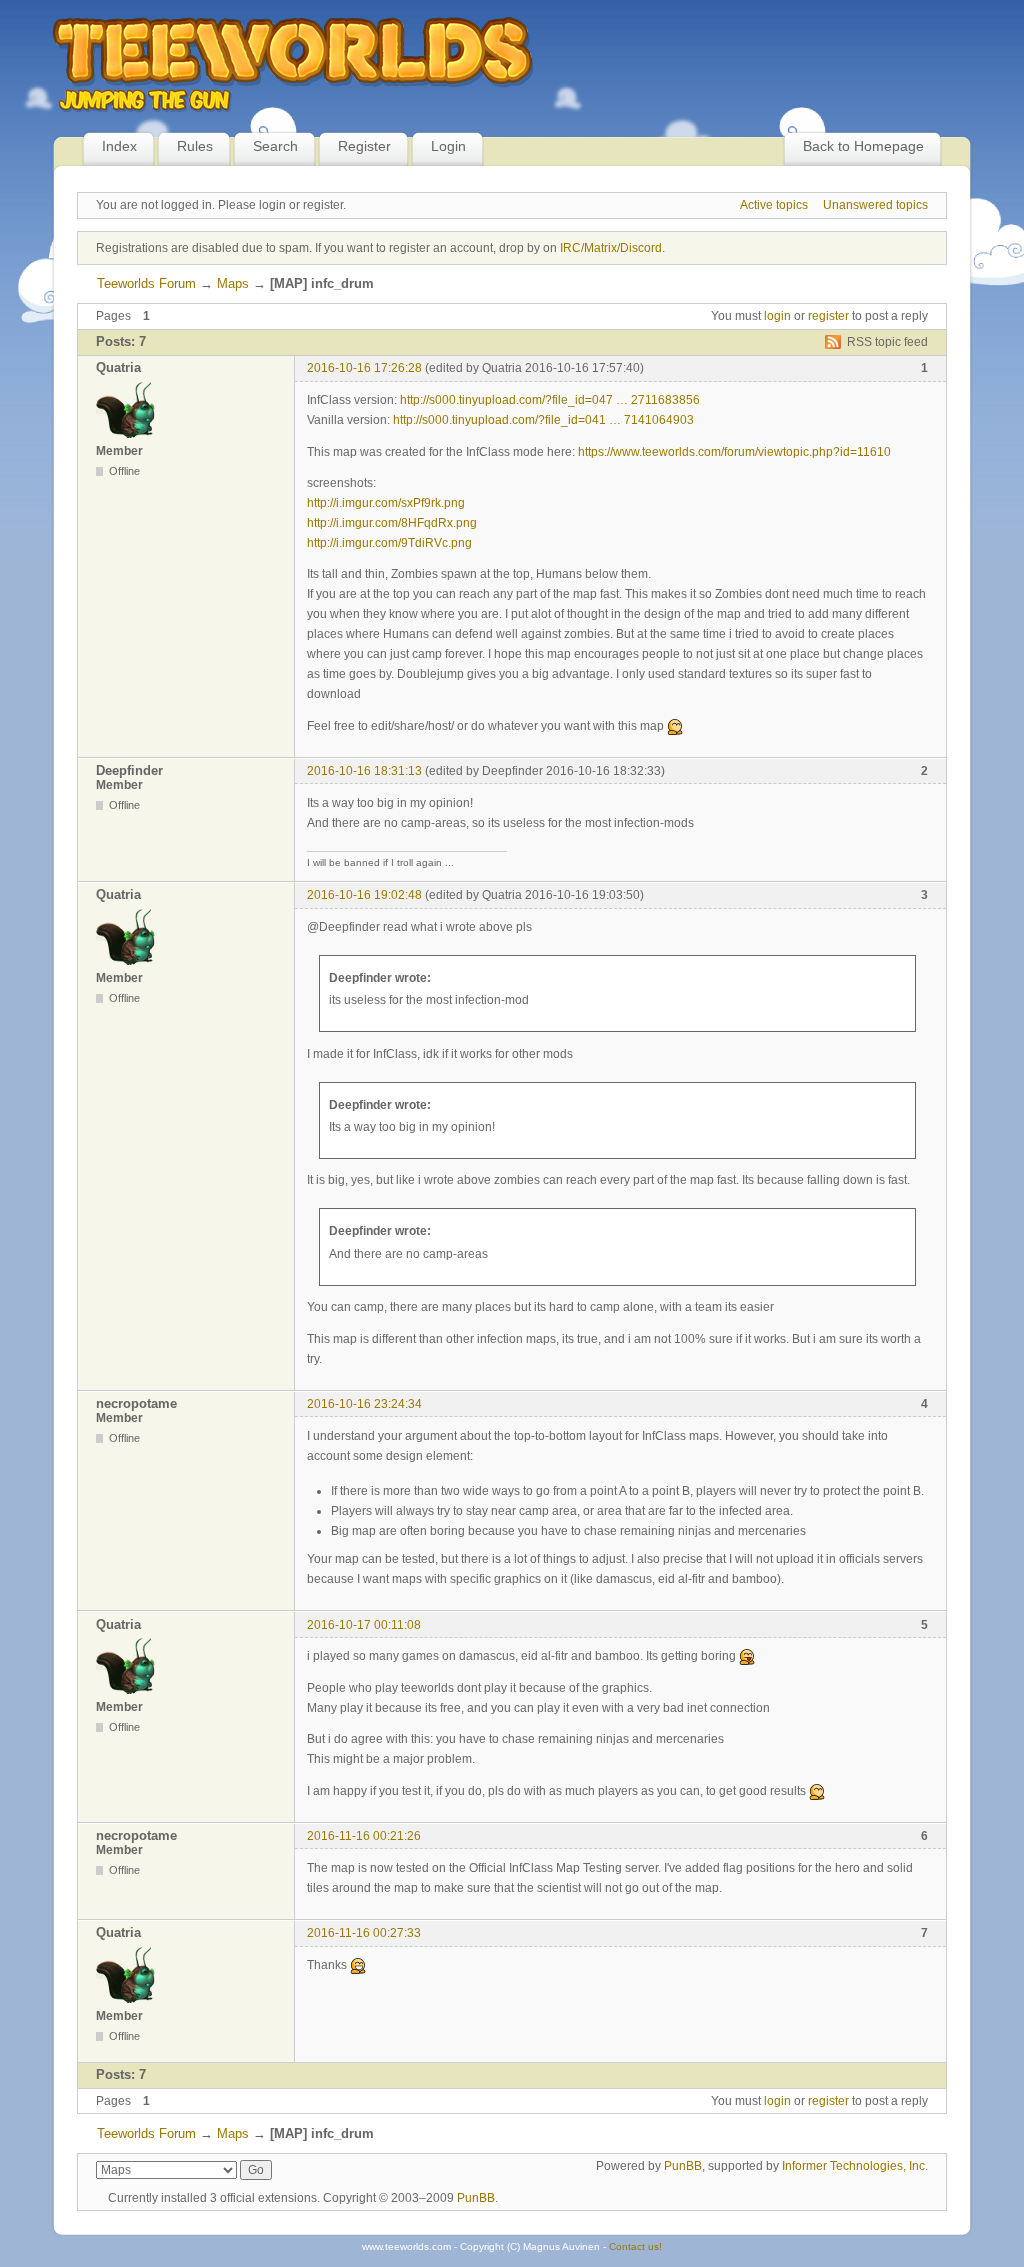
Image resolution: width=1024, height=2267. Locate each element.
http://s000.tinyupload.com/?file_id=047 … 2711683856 (550, 400)
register (828, 316)
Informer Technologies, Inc (853, 2166)
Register (364, 146)
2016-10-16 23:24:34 (364, 1404)
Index (119, 146)
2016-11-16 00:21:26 (364, 1836)
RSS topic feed (887, 342)
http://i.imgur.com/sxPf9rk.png (386, 503)
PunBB (683, 2166)
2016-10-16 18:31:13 (364, 771)
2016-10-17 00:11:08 (364, 1625)
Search (275, 146)
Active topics (774, 205)
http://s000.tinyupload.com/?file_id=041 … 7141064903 (543, 420)
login (777, 316)
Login (448, 146)
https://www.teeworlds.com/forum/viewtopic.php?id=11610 (734, 452)
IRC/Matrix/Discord (611, 248)
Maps (233, 283)
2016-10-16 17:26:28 (364, 368)
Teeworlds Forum (146, 283)
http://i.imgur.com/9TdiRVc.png (389, 543)
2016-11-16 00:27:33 (364, 1933)
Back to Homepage (863, 146)
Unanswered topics (875, 205)
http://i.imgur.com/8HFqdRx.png (392, 523)
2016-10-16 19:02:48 (364, 895)
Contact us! (635, 2246)
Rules (195, 146)
